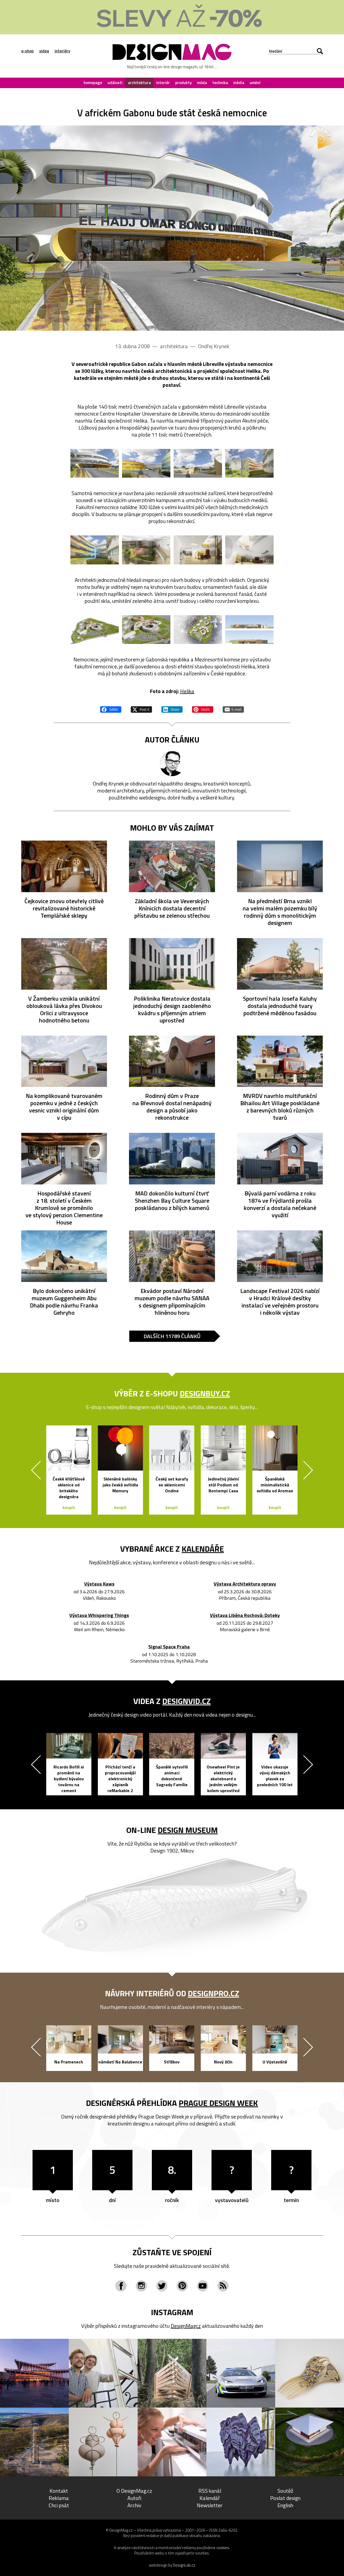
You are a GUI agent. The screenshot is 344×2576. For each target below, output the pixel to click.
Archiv (134, 2505)
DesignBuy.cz (205, 1393)
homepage (93, 83)
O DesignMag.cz (134, 2491)
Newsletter (210, 2505)
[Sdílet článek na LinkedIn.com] (172, 709)
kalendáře (203, 1549)
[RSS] (223, 2286)
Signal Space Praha (169, 1647)
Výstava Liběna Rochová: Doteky (245, 1615)
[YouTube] (203, 2286)
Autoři (134, 2498)
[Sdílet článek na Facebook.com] (111, 709)
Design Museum (188, 1830)
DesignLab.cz (184, 2565)
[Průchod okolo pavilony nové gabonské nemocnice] (146, 463)
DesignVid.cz (187, 1701)
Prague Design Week (218, 2103)
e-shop (27, 51)
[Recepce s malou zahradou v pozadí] (249, 550)
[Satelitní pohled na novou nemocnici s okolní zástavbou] (198, 630)
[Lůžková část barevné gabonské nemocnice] (249, 463)
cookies (223, 2548)
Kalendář (210, 2498)
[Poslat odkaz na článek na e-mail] (233, 709)
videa (44, 51)
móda (202, 83)
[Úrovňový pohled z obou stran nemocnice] (249, 630)
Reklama (59, 2498)
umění (255, 83)
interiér (163, 83)
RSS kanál (210, 2491)
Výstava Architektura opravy (245, 1584)
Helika (187, 691)
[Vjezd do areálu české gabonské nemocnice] (198, 463)
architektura (139, 83)
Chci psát (59, 2505)
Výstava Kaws (99, 1584)
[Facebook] (121, 2286)
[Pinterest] (182, 2286)
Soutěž (285, 2491)
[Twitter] (162, 2286)
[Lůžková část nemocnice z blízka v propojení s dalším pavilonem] (95, 550)
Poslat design (285, 2498)
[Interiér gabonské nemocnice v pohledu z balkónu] (146, 550)
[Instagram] (141, 2286)
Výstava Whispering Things (99, 1615)
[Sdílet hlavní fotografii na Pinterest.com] (203, 709)
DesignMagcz (186, 2326)
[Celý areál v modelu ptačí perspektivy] (95, 630)
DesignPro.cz (214, 1993)
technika (220, 83)
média (239, 83)
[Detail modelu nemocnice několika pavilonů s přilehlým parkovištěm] (146, 630)
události (115, 83)
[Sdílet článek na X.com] (141, 709)
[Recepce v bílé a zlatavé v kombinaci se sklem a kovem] (198, 550)
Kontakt (59, 2491)
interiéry (62, 51)
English (285, 2505)
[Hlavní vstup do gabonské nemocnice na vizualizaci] (172, 228)
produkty (183, 83)
